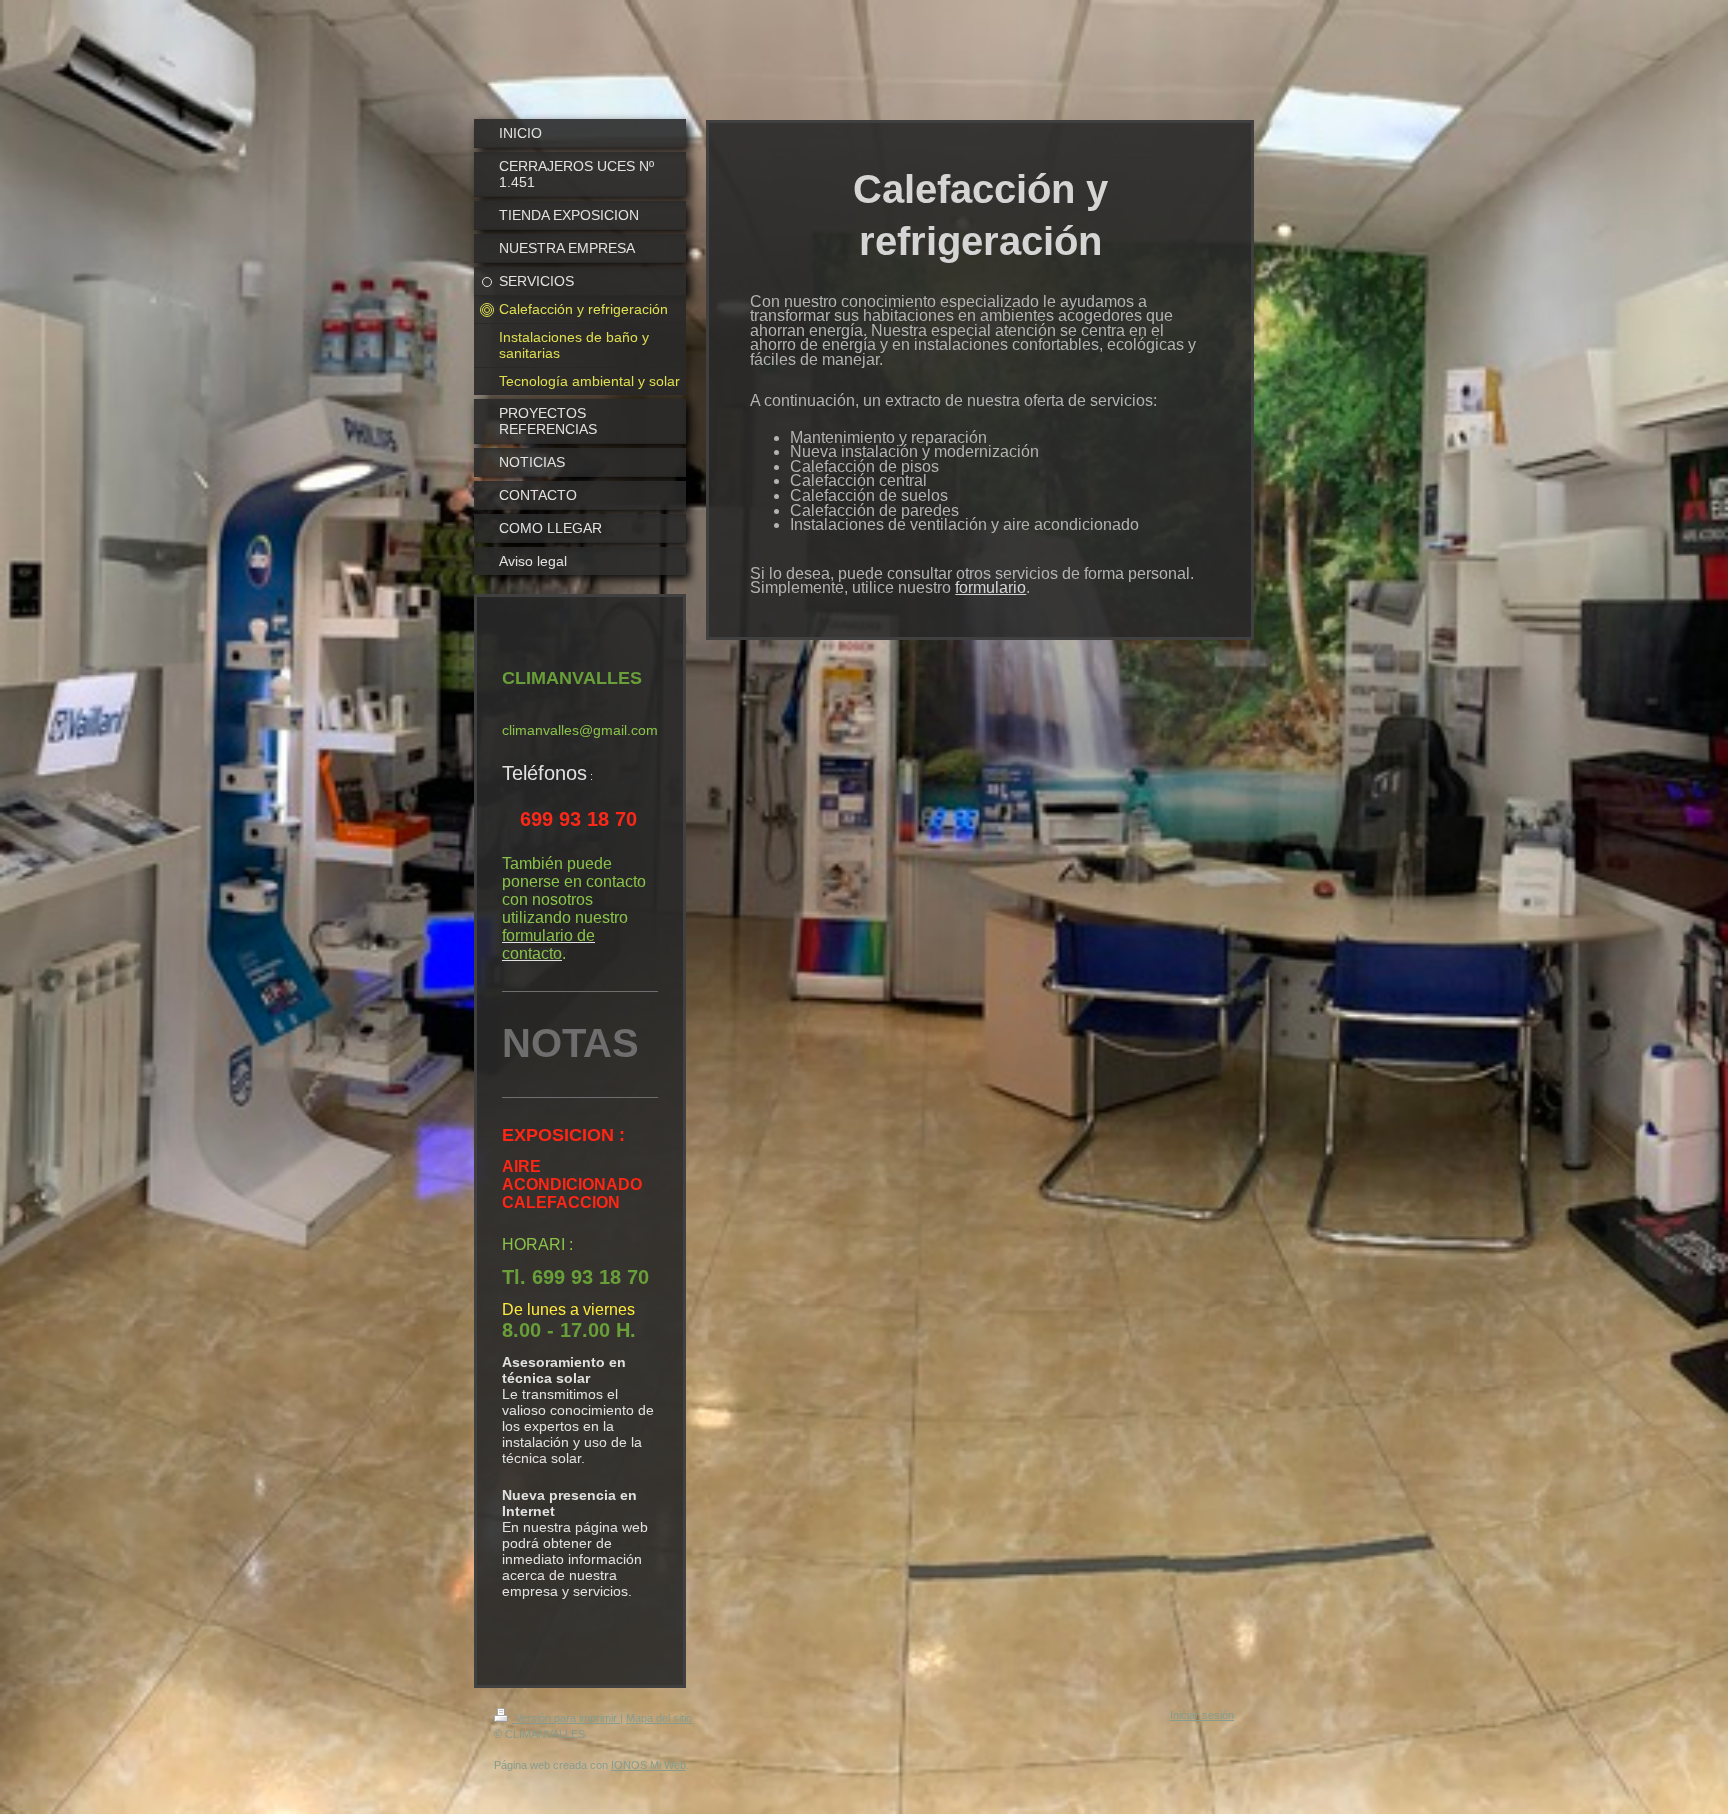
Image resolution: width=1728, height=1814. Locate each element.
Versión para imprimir (566, 1718)
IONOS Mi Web (648, 1765)
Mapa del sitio (659, 1718)
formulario (990, 587)
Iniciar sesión (1202, 1715)
